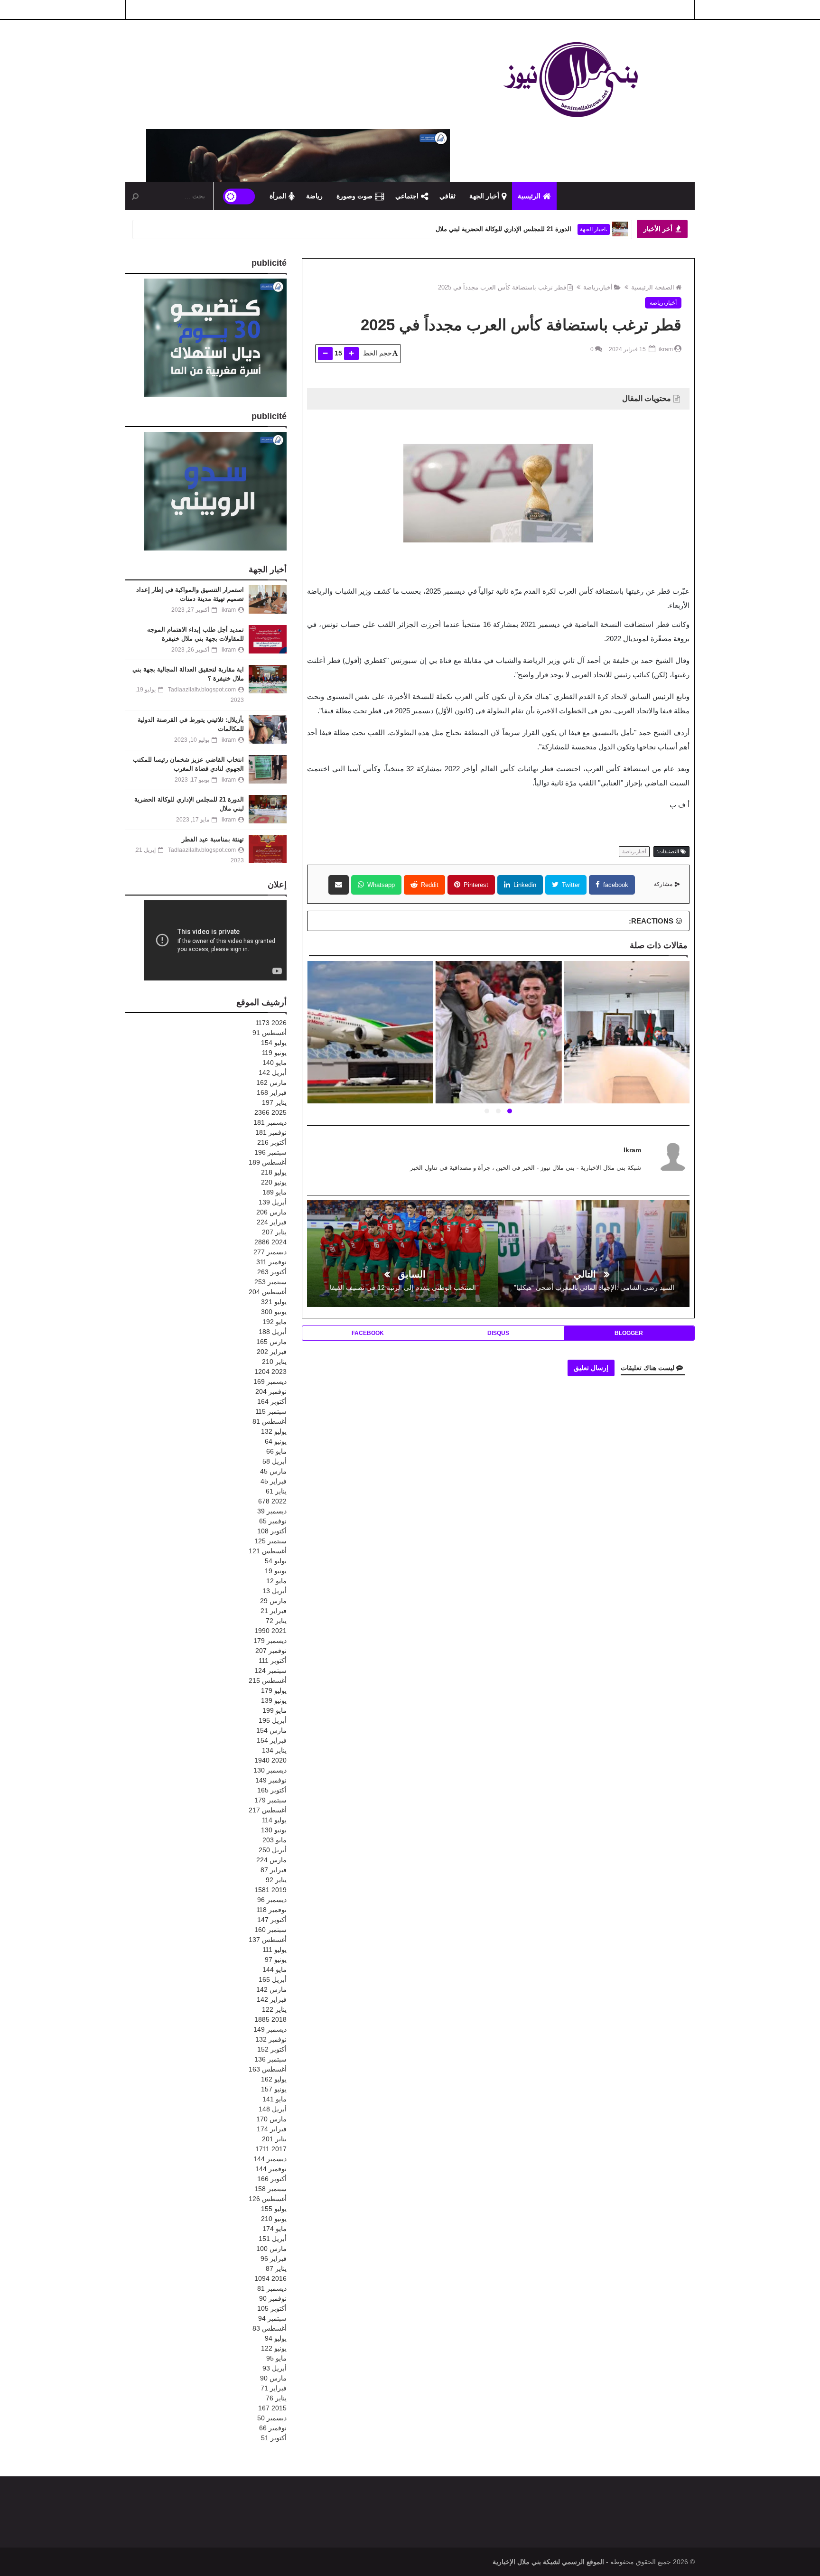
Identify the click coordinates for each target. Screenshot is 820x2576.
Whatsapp (380, 885)
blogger (629, 1333)
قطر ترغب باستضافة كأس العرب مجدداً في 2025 (502, 287)
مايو (275, 1063)
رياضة (314, 196)
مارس (271, 1083)
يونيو (274, 1053)
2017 (271, 2149)
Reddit (429, 885)
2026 (271, 1023)
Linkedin (524, 885)
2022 (272, 1501)
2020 (270, 1760)
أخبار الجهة (484, 196)
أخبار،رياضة (598, 287)
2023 (270, 1372)
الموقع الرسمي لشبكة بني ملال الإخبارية (548, 2562)
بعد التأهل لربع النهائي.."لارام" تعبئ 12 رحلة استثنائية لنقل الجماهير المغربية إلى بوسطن (497, 1044)
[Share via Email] (339, 885)
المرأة (278, 196)
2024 (270, 1242)
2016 (270, 2278)
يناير (274, 1102)
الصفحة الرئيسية (653, 287)
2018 (270, 2019)
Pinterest (475, 885)
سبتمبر (270, 1152)
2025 (270, 1112)
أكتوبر (272, 1142)
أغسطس (270, 1033)
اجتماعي (407, 196)
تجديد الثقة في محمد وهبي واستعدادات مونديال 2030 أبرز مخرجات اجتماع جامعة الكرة (369, 1044)
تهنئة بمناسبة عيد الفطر (542, 229)
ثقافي (447, 196)
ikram (632, 1150)
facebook (615, 885)
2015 (272, 2408)
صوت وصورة (354, 196)
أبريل (273, 1073)
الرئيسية (529, 196)
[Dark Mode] (239, 196)
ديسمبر (270, 1122)
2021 (270, 1631)
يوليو (274, 1043)
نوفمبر (271, 1132)
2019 (270, 1890)
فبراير (272, 1092)
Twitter (570, 885)
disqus (498, 1333)
